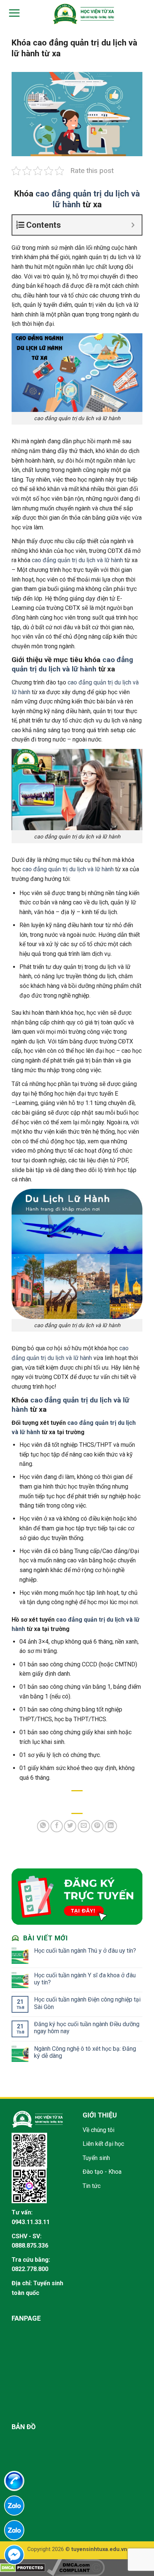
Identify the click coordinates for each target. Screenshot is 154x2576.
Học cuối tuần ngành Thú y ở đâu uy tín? (85, 1951)
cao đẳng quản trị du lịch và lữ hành (77, 560)
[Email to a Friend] (84, 1826)
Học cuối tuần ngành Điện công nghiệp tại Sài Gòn (87, 2003)
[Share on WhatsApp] (43, 1826)
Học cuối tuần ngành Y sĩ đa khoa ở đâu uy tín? (85, 1979)
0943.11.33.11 (31, 2222)
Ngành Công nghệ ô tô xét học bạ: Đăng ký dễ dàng (85, 2052)
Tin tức (92, 2186)
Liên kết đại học (103, 2144)
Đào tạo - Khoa (102, 2172)
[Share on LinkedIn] (111, 1826)
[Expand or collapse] (133, 225)
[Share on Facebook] (57, 1826)
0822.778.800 (30, 2269)
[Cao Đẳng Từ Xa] (83, 14)
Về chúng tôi (98, 2130)
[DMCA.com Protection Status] (23, 2567)
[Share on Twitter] (70, 1826)
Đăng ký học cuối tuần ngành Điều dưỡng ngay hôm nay (87, 2028)
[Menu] (13, 13)
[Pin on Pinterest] (97, 1826)
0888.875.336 (30, 2246)
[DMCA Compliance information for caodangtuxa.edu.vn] (76, 2567)
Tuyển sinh (96, 2158)
